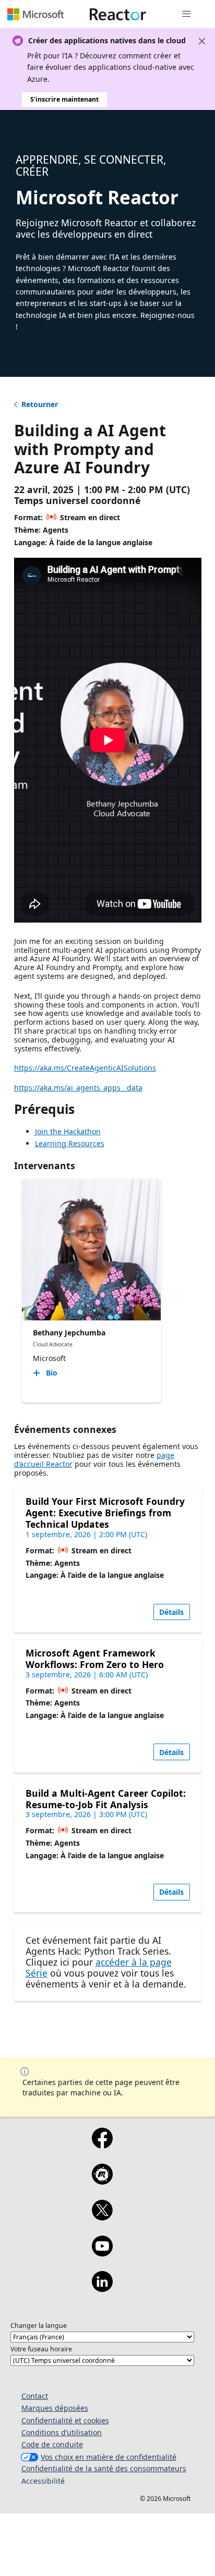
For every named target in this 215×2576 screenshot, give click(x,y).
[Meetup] (102, 2181)
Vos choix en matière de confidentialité (109, 2457)
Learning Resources (70, 1143)
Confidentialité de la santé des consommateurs (104, 2468)
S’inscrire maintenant (64, 99)
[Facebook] (102, 2145)
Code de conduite (52, 2444)
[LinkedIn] (102, 2288)
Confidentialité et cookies (65, 2420)
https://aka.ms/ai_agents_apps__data (78, 1088)
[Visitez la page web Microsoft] (35, 14)
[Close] (202, 41)
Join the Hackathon (68, 1131)
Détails (171, 1612)
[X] (102, 2217)
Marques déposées (55, 2408)
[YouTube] (102, 2253)
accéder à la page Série (99, 1967)
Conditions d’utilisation (62, 2432)
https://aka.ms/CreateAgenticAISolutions (85, 1068)
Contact (35, 2396)
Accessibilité (43, 2481)
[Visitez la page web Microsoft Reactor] (118, 14)
